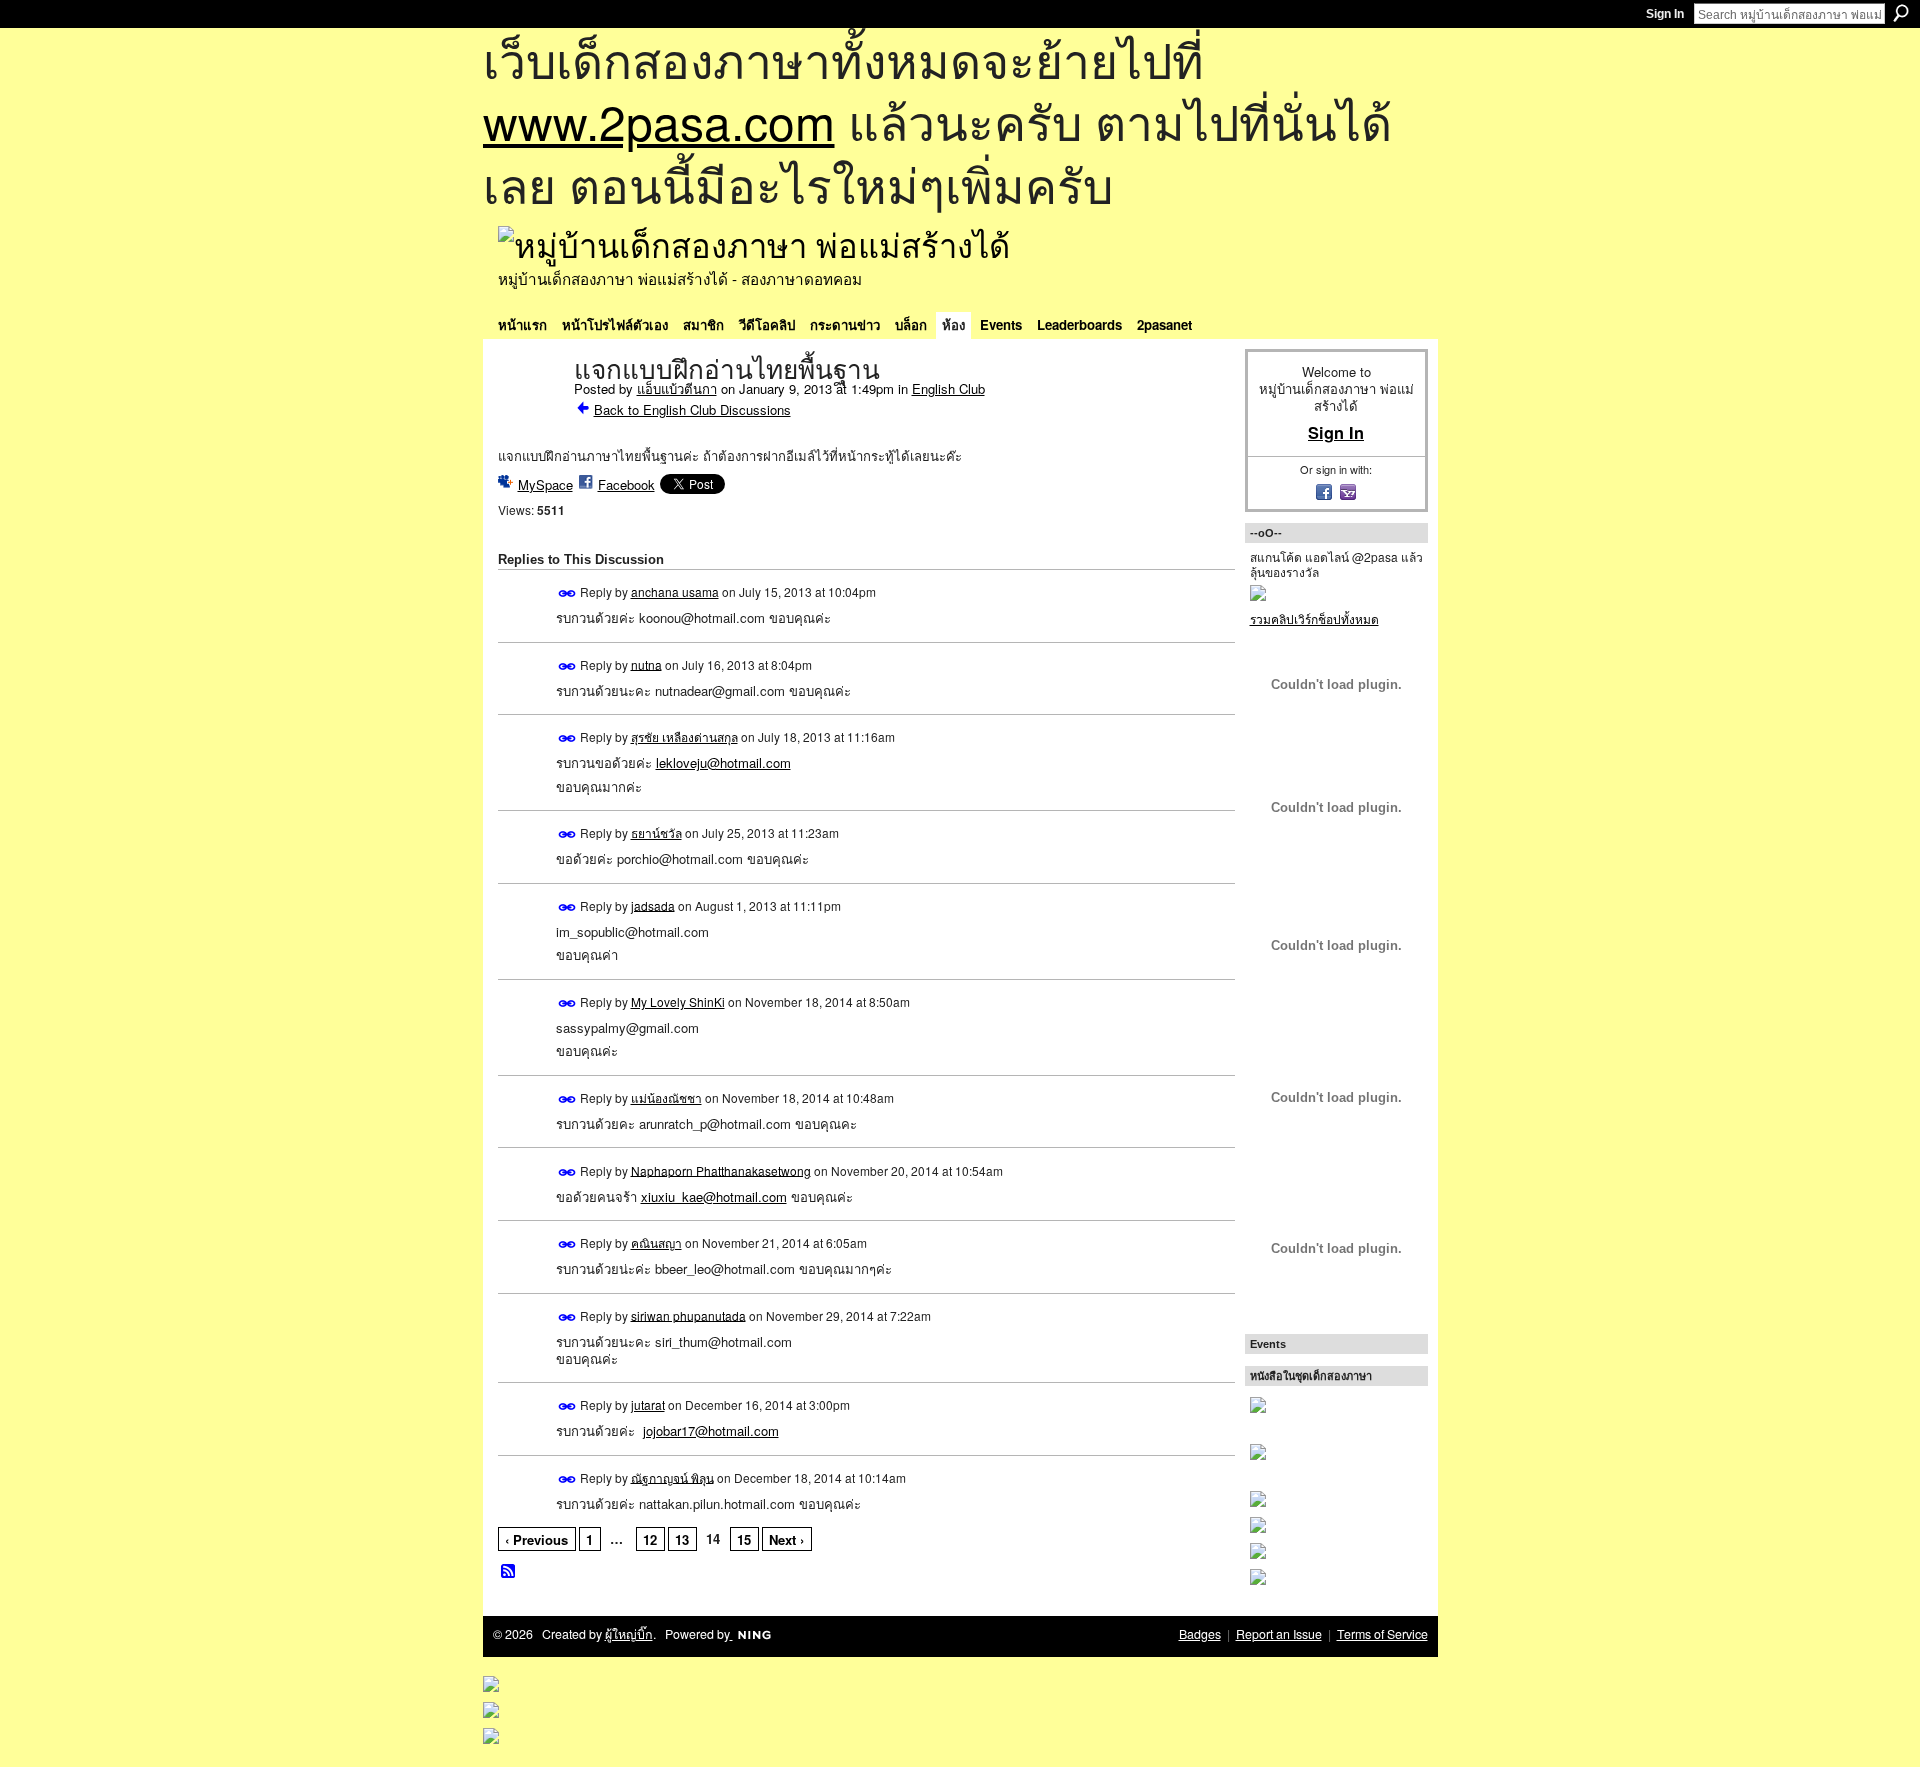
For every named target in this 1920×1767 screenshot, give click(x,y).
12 (650, 1539)
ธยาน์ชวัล (656, 832)
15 (744, 1539)
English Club (948, 388)
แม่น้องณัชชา (666, 1097)
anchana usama (675, 591)
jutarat (648, 1404)
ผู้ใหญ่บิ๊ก (629, 1634)
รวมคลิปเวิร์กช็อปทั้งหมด (1314, 618)
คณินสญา (656, 1242)
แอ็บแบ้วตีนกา (677, 388)
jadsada (653, 904)
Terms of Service (1382, 1634)
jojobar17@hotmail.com (711, 1430)
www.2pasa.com (659, 120)
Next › (786, 1539)
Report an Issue (1279, 1634)
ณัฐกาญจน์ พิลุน (672, 1476)
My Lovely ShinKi (678, 1001)
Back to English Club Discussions (692, 409)
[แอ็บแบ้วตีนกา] (530, 412)
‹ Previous (536, 1539)
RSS (509, 1572)
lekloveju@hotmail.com (723, 762)
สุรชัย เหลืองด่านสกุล (684, 736)
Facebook (626, 484)
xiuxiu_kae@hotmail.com (714, 1196)
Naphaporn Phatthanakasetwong (721, 1169)
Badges (1200, 1634)
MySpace (545, 484)
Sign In (1665, 14)
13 (682, 1539)
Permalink (567, 593)
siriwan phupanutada (688, 1314)
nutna (646, 663)
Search (1901, 13)
